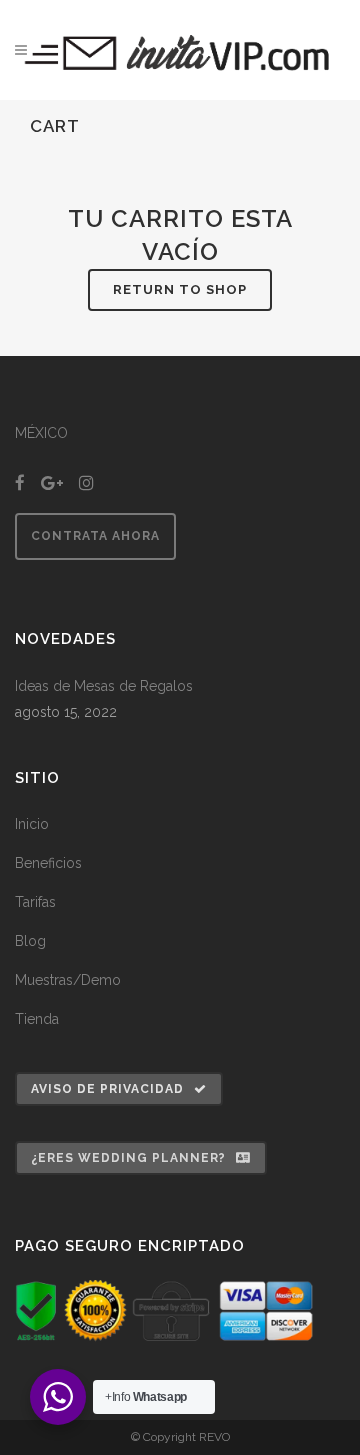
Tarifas (35, 902)
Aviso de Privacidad (107, 1089)
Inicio (32, 824)
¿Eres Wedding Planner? (128, 1158)
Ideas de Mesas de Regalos (104, 686)
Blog (30, 941)
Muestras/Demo (68, 980)
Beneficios (48, 863)
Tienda (37, 1019)
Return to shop (180, 289)
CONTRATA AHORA (95, 536)
